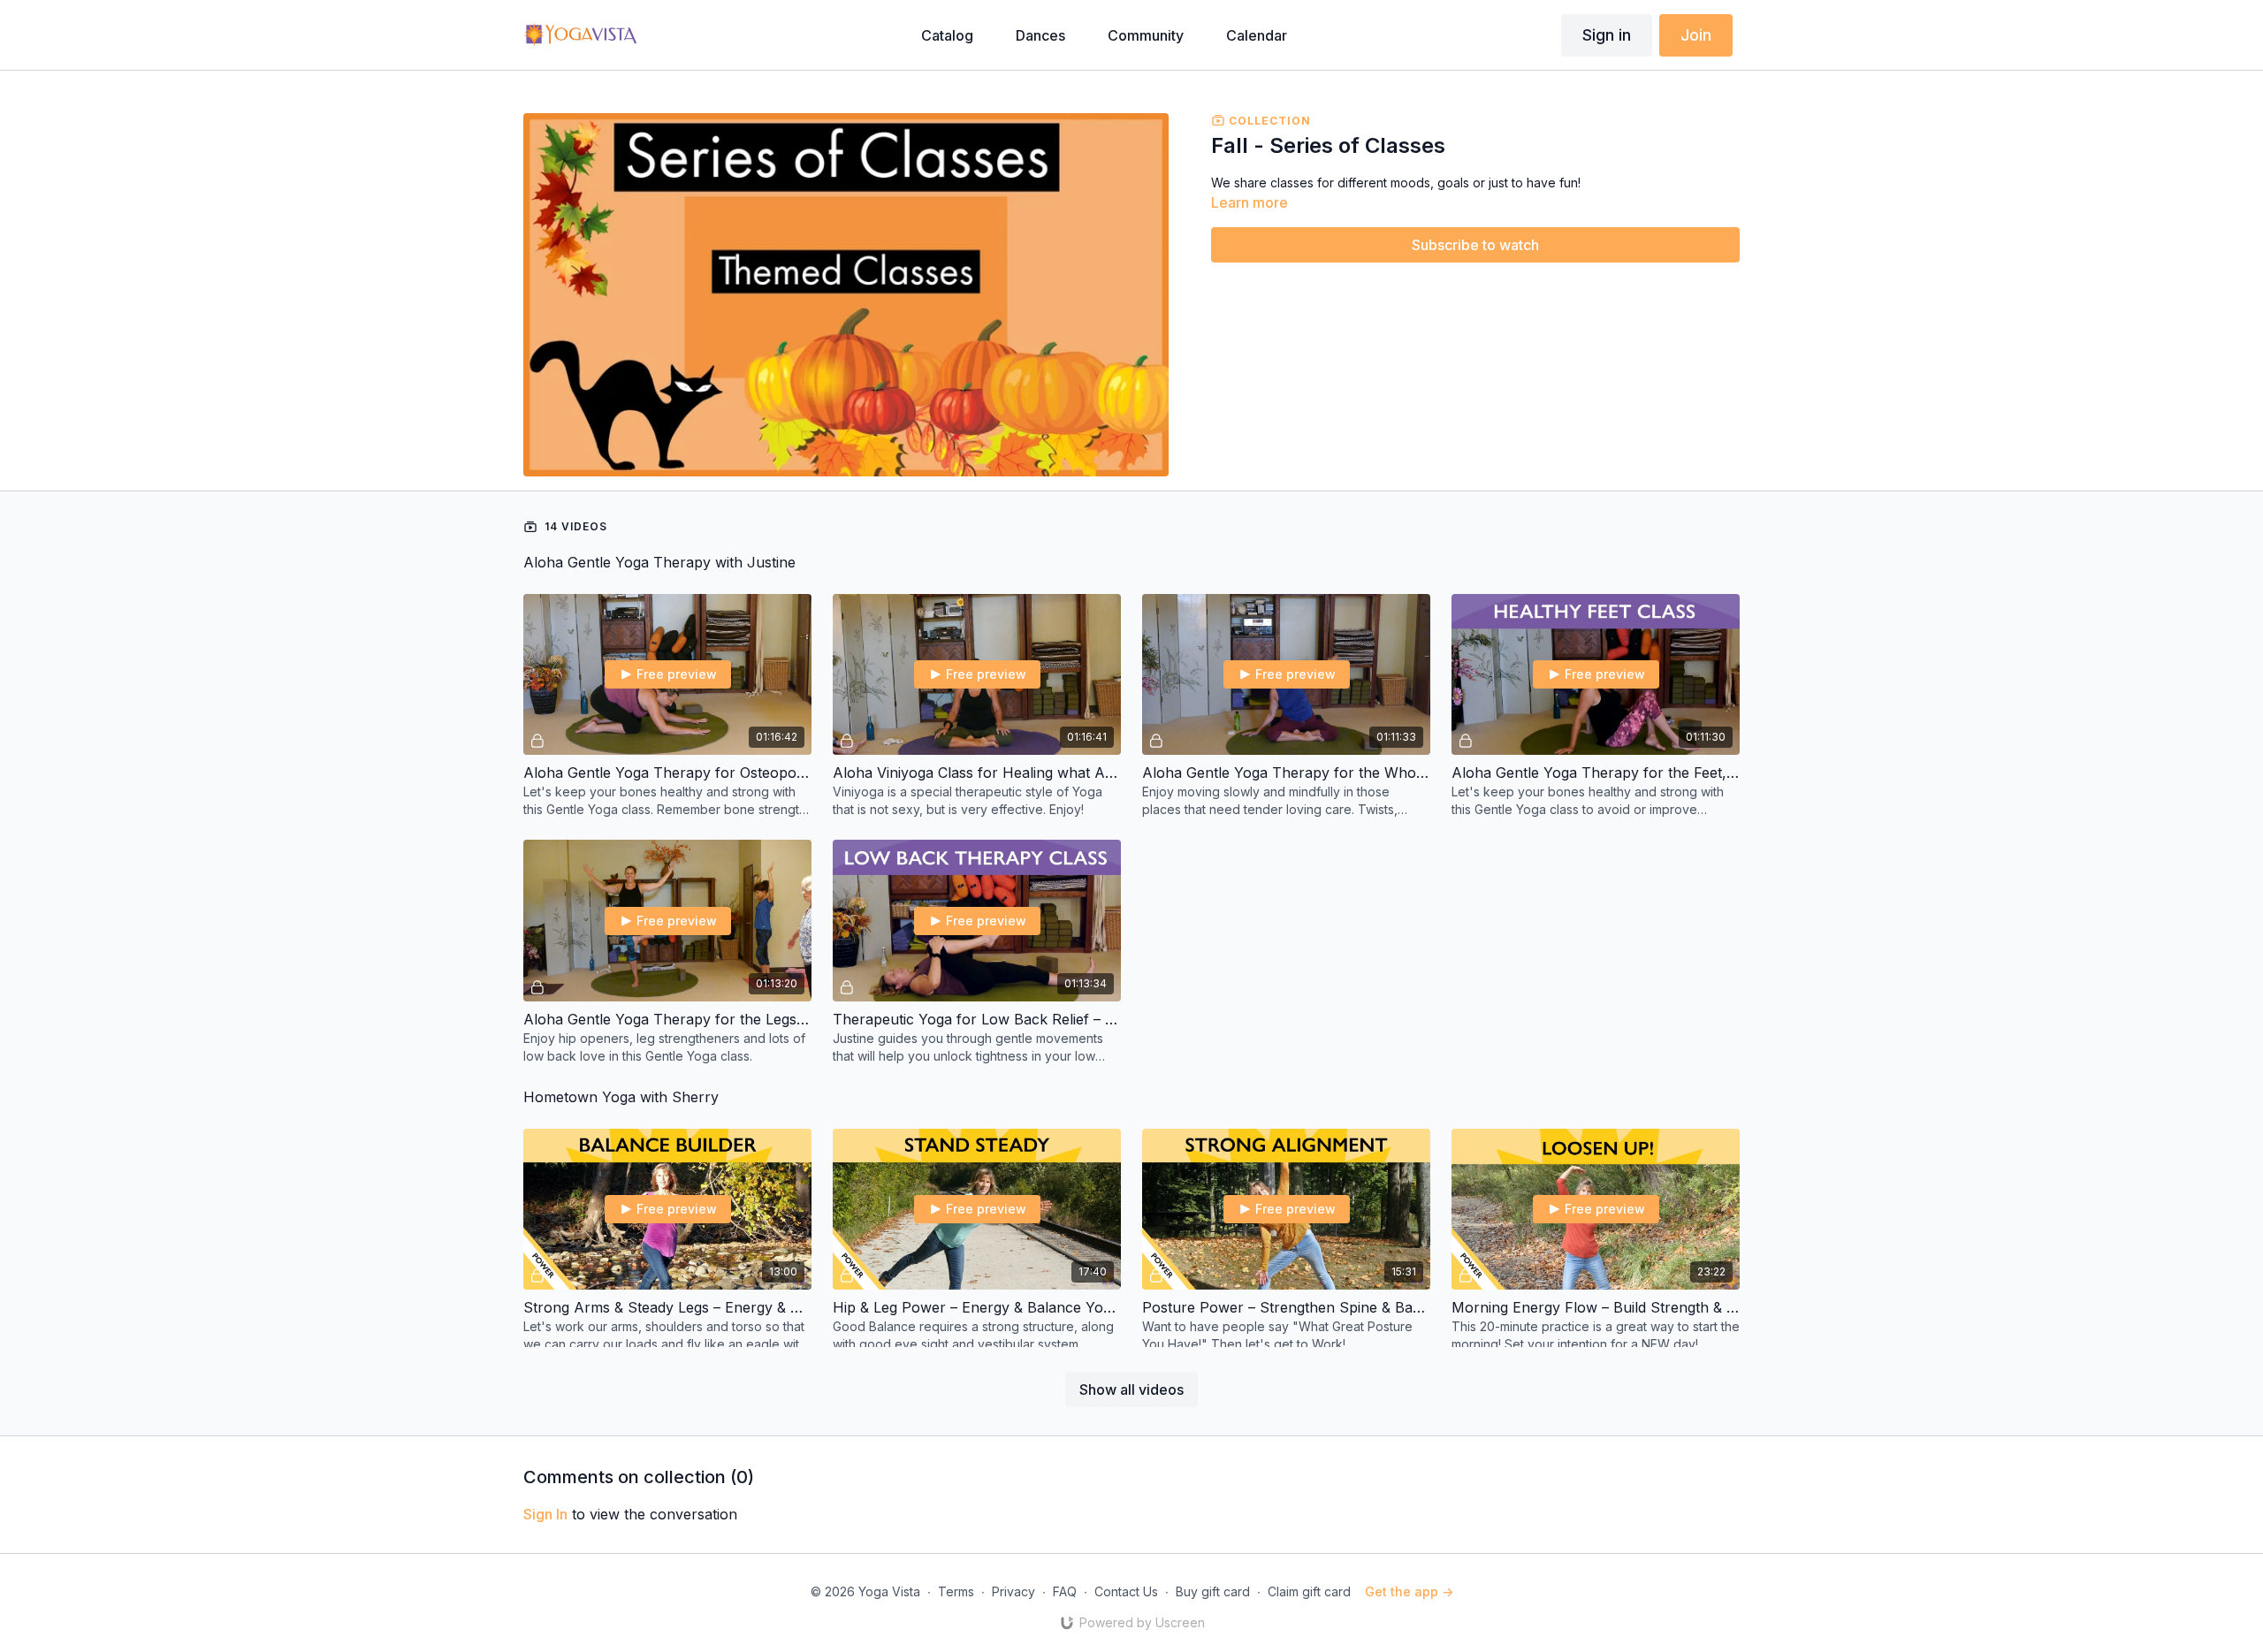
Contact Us (1126, 1591)
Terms (956, 1591)
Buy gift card (1213, 1591)
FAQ (1065, 1591)
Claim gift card (1309, 1591)
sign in (545, 1514)
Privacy (1013, 1591)
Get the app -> (1409, 1591)
